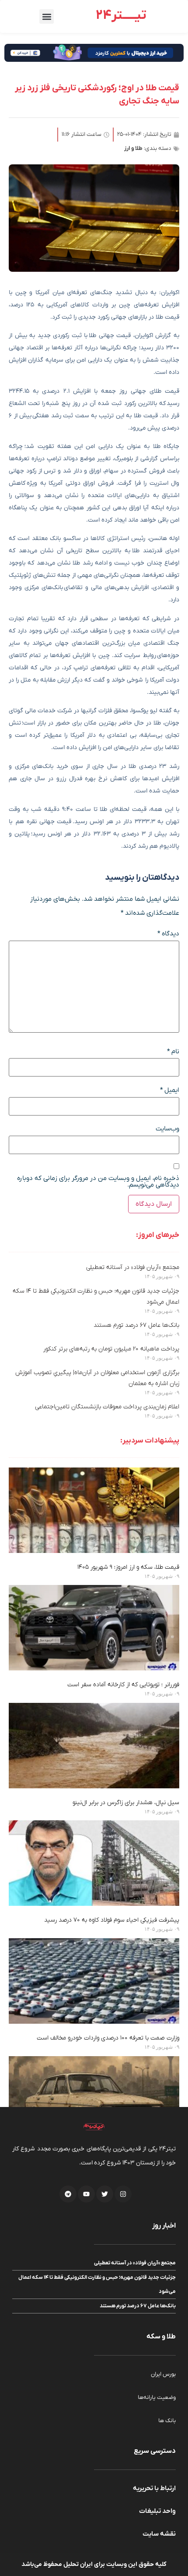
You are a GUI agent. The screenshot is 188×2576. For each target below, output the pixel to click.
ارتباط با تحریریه (154, 2488)
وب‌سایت (167, 1129)
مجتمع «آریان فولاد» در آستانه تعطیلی (133, 1267)
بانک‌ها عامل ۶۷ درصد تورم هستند (136, 1325)
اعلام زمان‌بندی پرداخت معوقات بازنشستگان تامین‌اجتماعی (107, 1407)
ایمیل (170, 1090)
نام (173, 1052)
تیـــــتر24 (121, 16)
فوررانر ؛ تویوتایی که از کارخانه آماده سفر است (123, 1685)
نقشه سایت (159, 2534)
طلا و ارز (133, 148)
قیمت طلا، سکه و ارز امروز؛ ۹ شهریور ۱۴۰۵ (128, 1567)
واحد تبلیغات (157, 2511)
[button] (47, 16)
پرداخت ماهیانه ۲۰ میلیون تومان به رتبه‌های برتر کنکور (111, 1349)
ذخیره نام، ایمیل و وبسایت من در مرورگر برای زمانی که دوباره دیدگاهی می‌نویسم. (98, 1182)
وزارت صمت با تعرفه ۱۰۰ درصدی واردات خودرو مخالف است (108, 2038)
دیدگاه (168, 934)
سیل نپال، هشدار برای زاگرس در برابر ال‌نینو (126, 1803)
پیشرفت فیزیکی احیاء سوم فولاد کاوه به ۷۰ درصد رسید (112, 1920)
